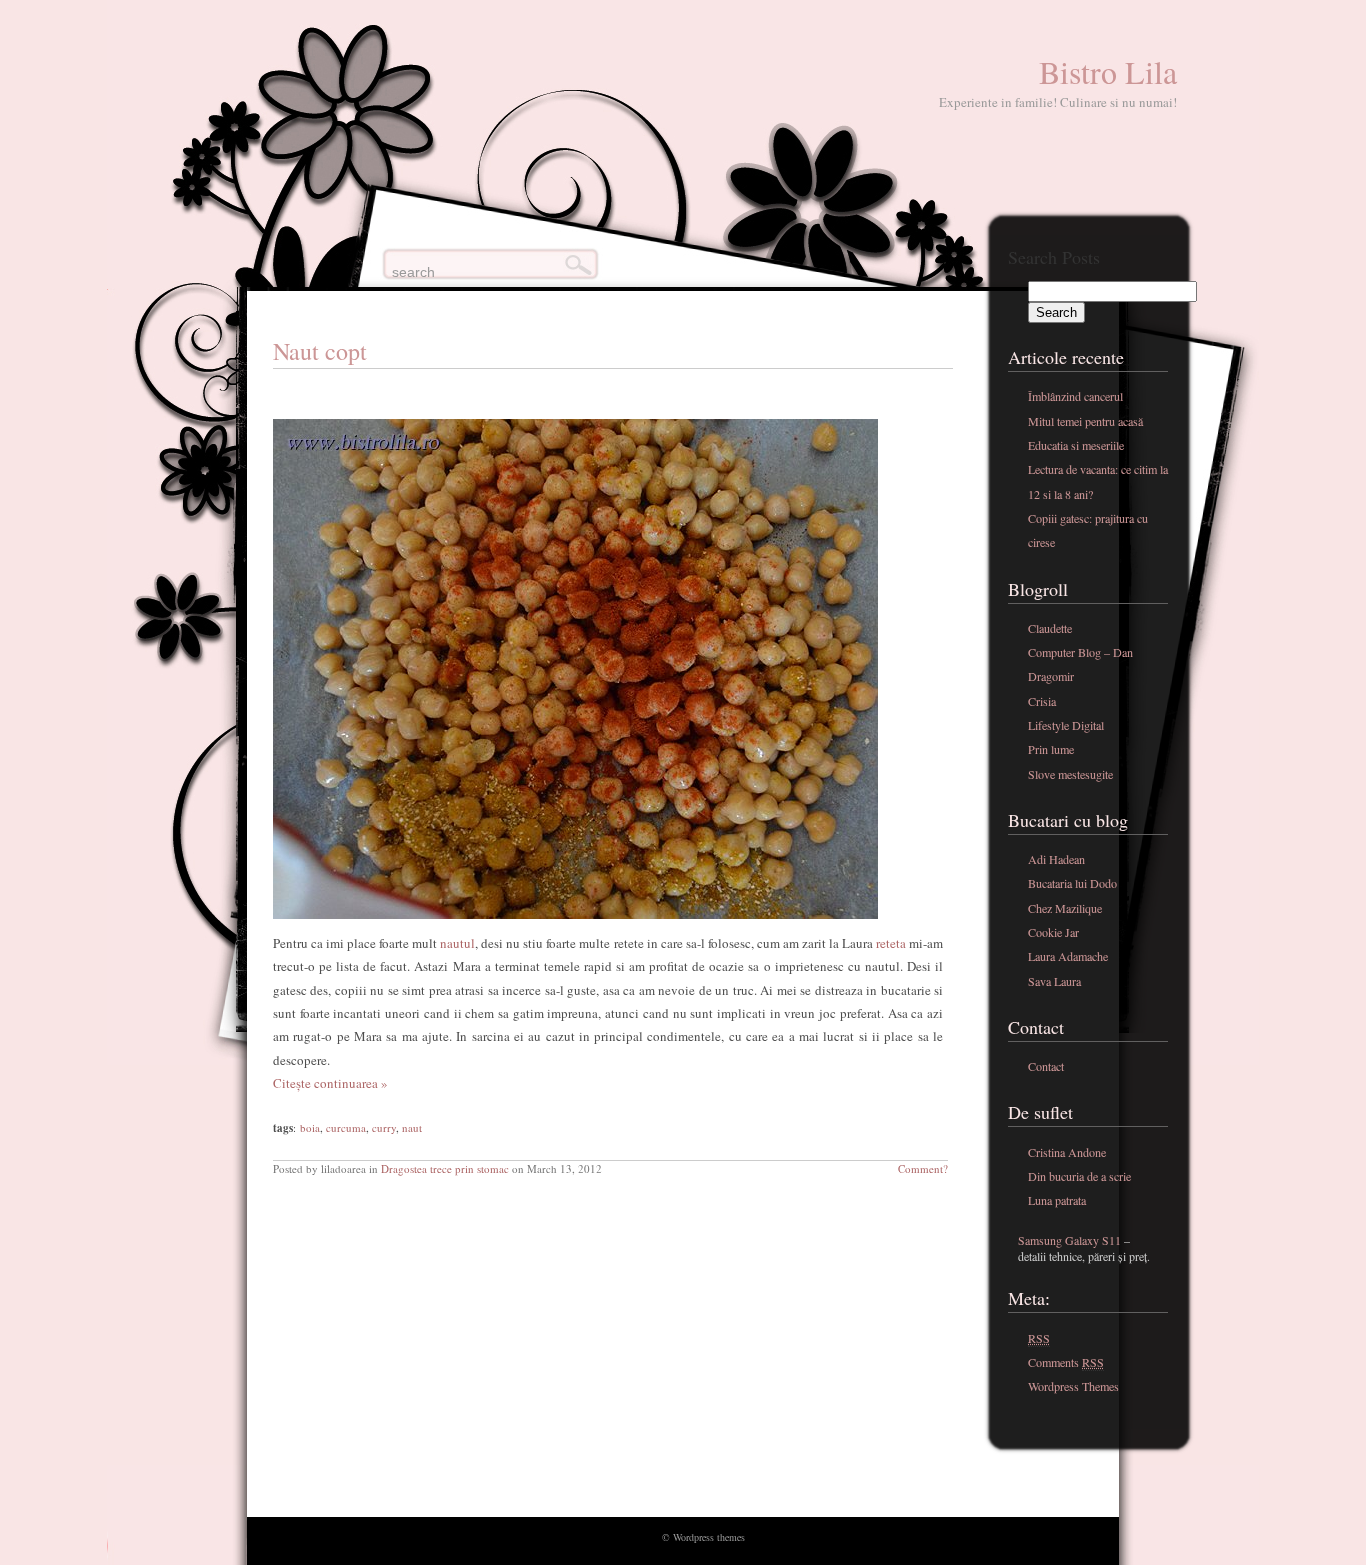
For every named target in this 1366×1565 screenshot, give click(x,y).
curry (384, 1127)
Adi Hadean (1056, 859)
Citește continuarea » (330, 1083)
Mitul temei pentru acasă (1085, 421)
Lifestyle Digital (1066, 725)
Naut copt (320, 351)
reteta (891, 943)
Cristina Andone (1067, 1152)
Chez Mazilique (1065, 908)
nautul (456, 943)
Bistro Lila (1108, 71)
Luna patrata (1057, 1200)
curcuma (346, 1127)
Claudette (1050, 628)
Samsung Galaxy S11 (1069, 1240)
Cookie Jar (1053, 932)
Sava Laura (1054, 981)
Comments (1066, 1362)
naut (412, 1127)
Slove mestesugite (1070, 774)
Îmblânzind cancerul (1075, 396)
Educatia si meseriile (1076, 445)
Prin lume (1051, 749)
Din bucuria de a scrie (1079, 1176)
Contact (1046, 1066)
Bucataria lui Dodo (1072, 883)
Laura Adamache (1068, 956)
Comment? (923, 1168)
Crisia (1042, 701)
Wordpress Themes (1073, 1386)
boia (310, 1127)
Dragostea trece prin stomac (445, 1168)
